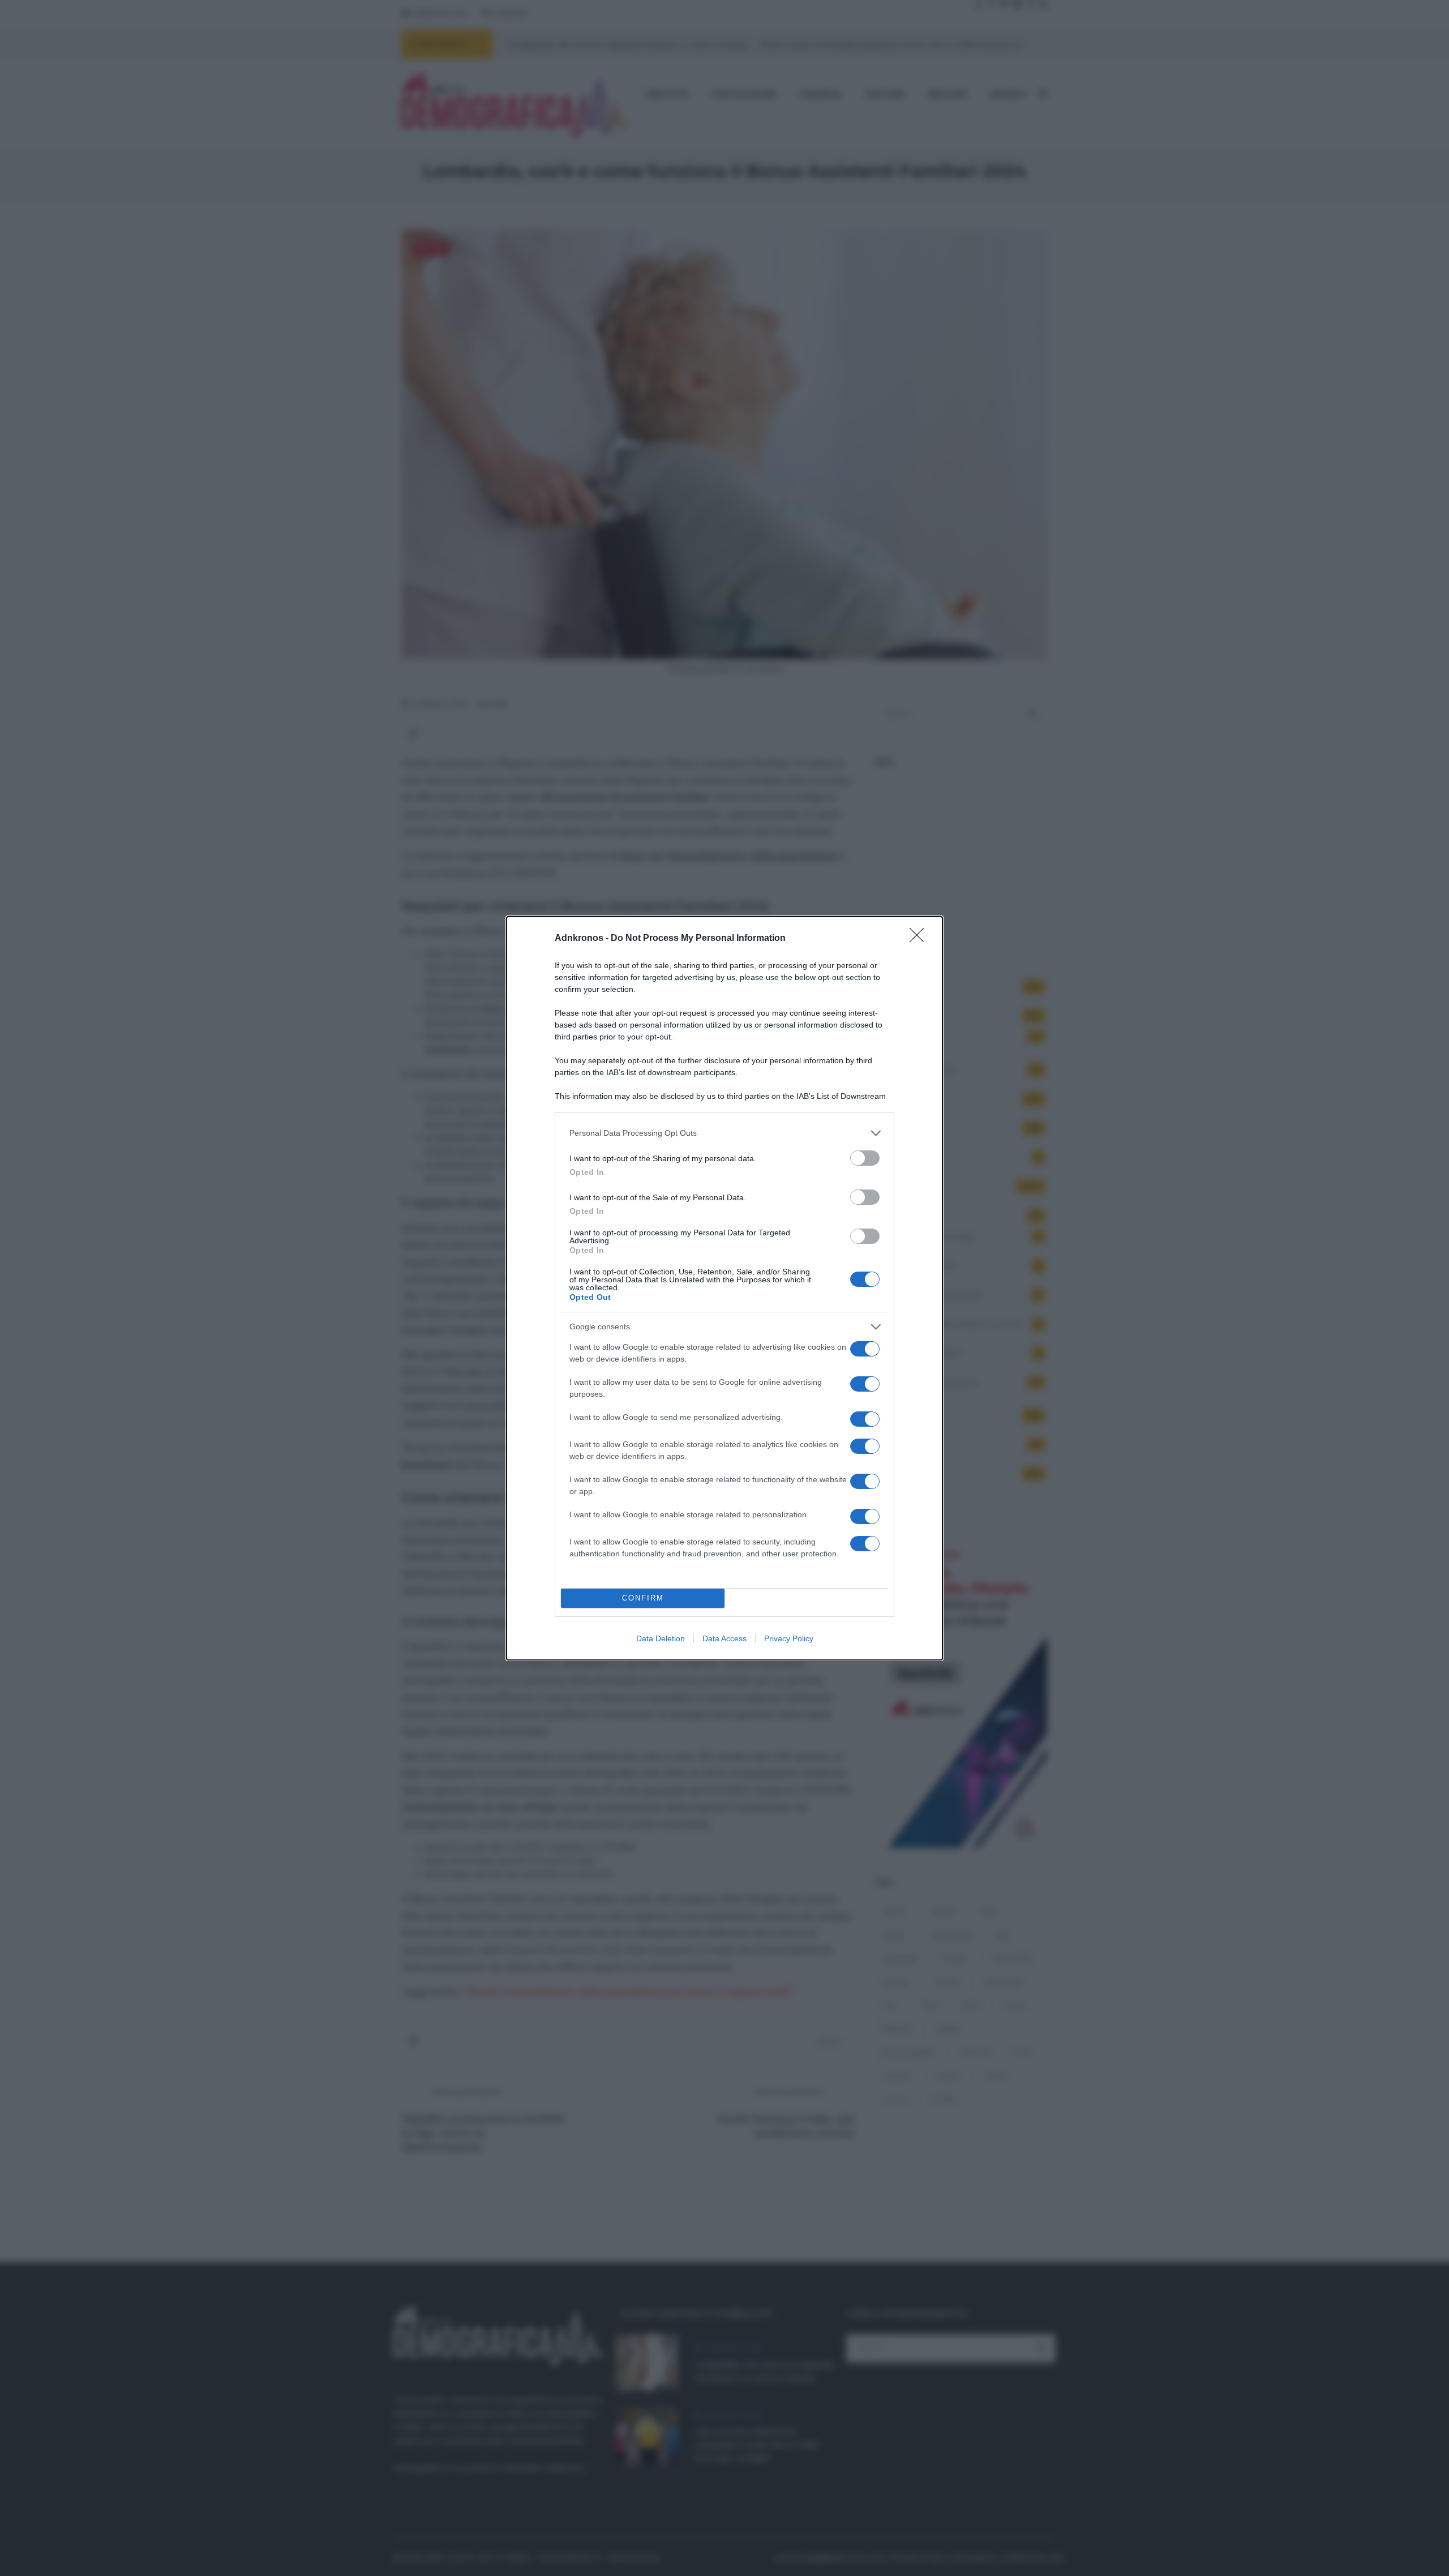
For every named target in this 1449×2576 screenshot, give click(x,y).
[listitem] (724, 1133)
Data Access (724, 1638)
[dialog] (724, 1288)
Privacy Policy (789, 1638)
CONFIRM (643, 1598)
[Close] (920, 939)
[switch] (865, 1158)
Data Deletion (661, 1638)
